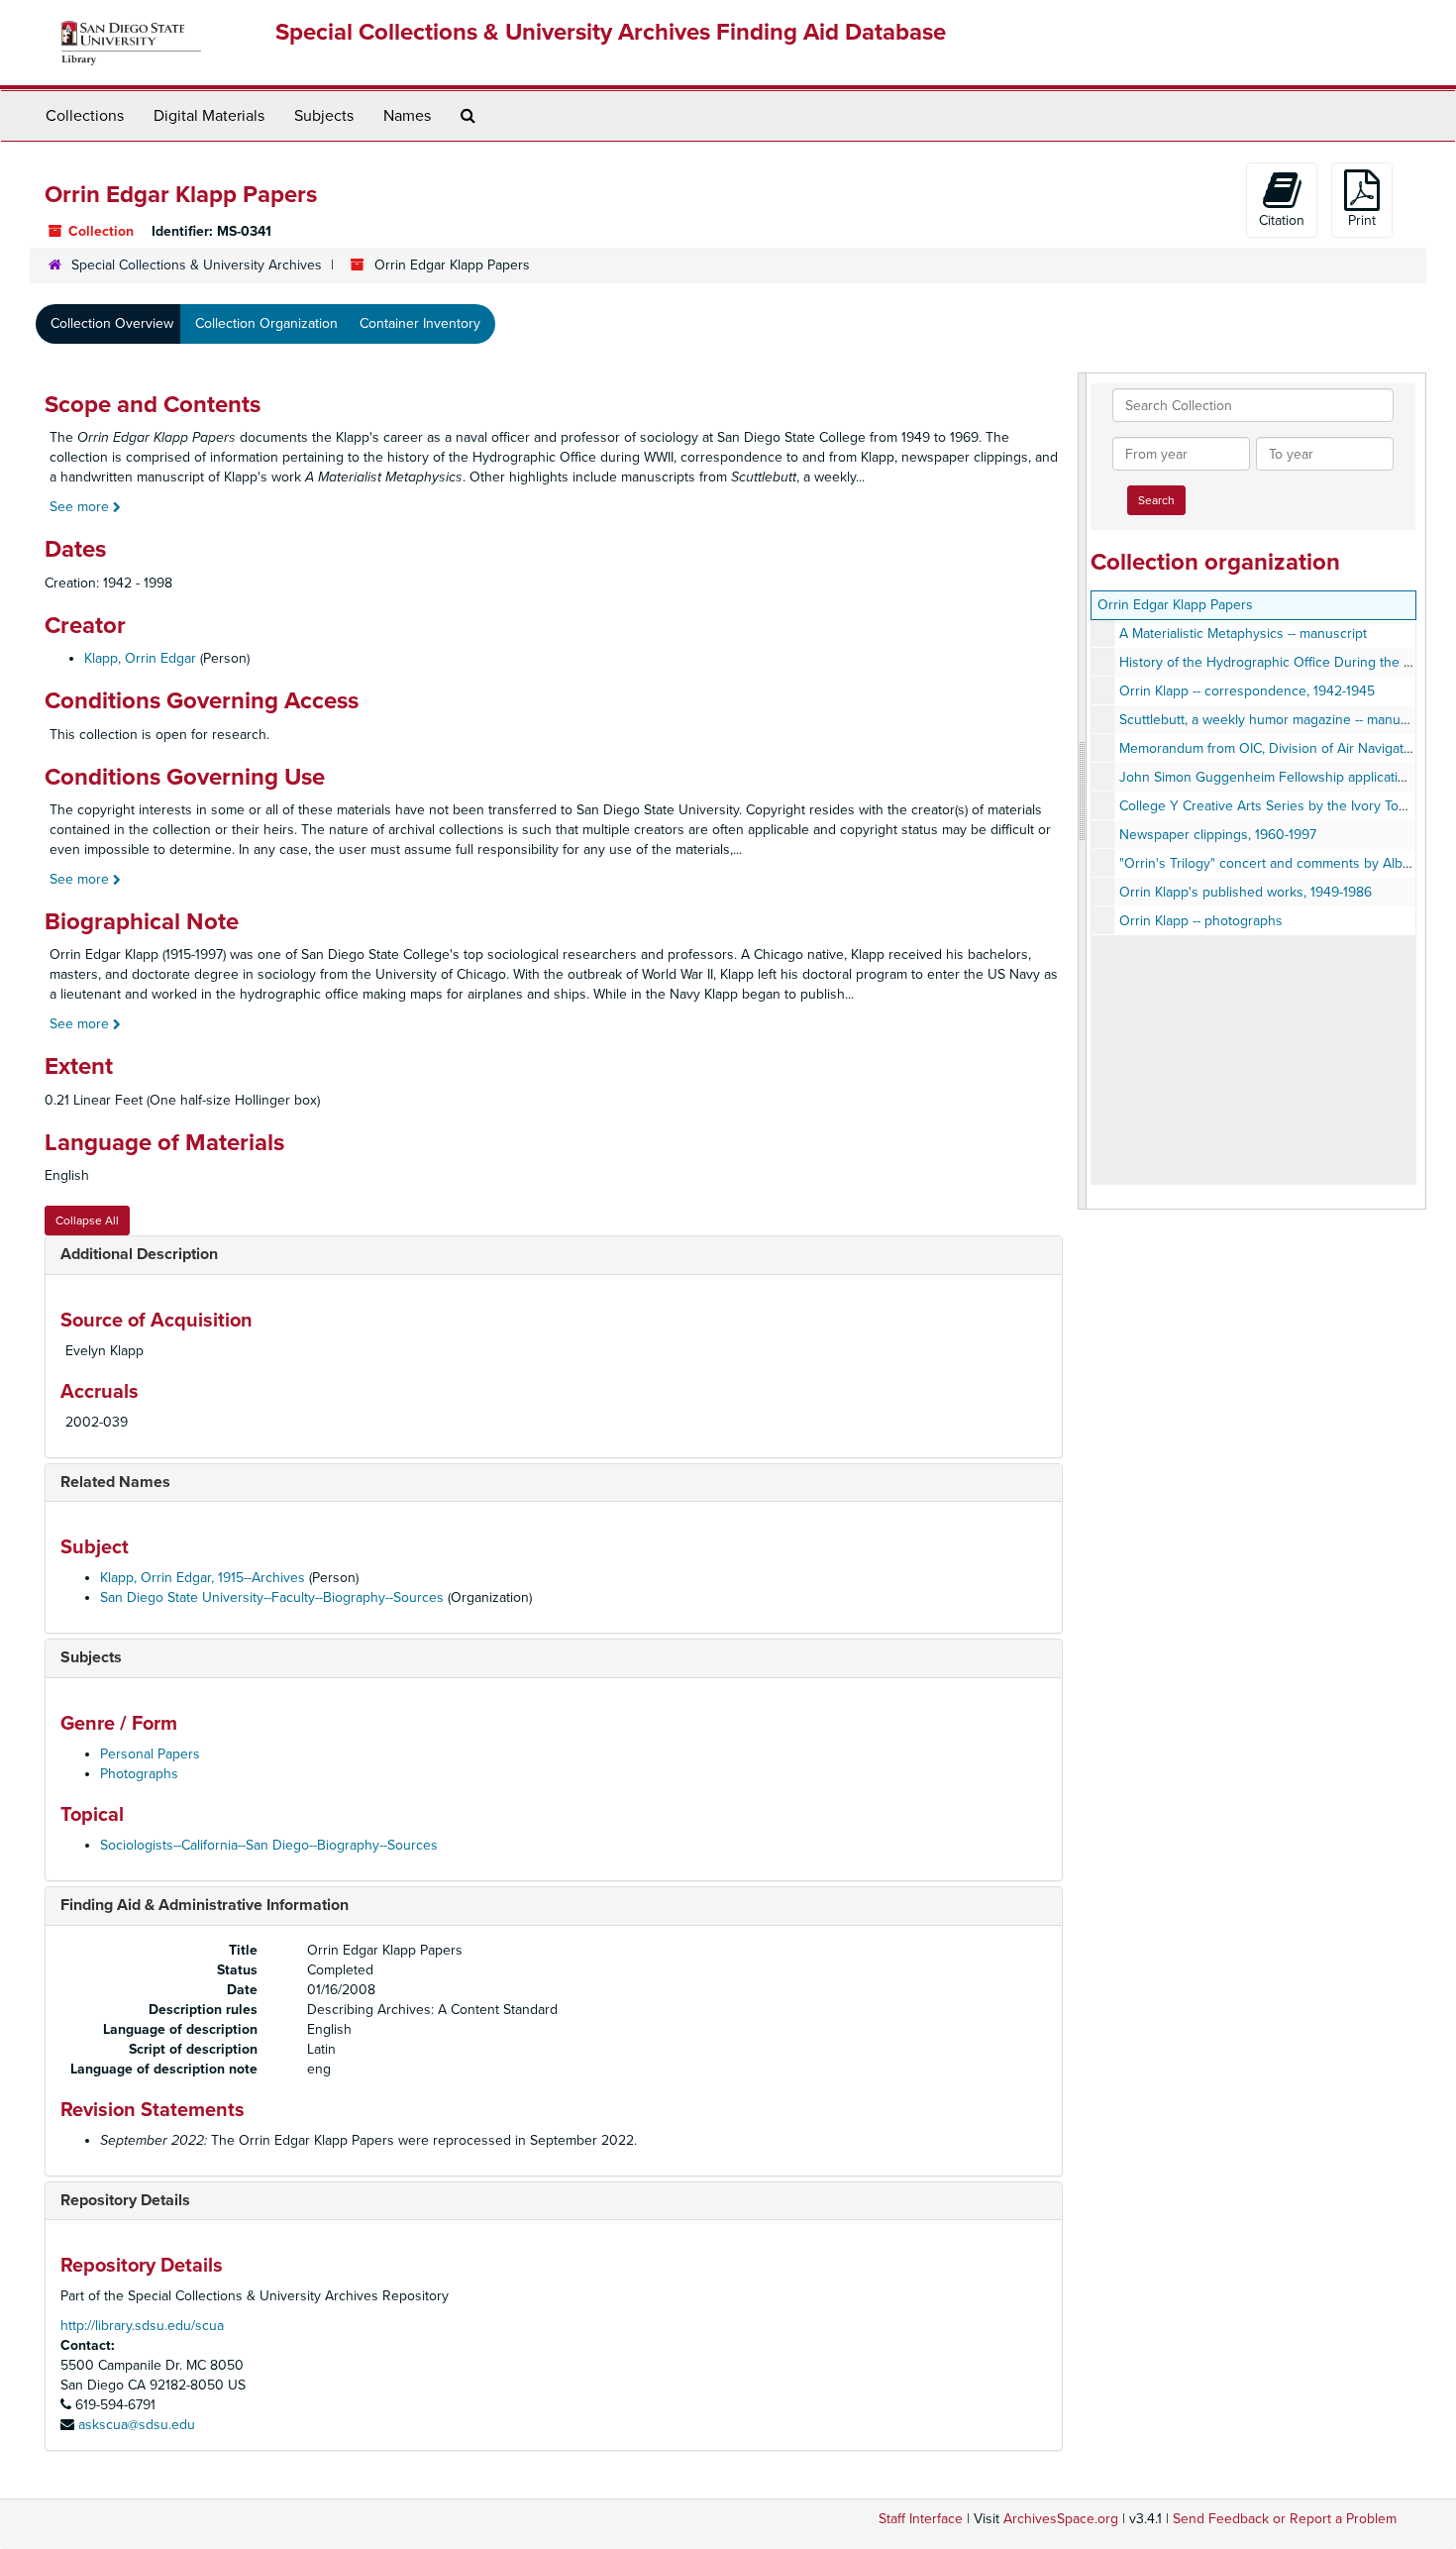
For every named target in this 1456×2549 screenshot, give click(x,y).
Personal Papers (150, 1754)
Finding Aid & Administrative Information (205, 1905)
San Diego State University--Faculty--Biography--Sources (272, 1597)
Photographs (139, 1774)
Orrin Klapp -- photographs (1201, 921)
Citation (1282, 220)
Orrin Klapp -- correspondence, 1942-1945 (1247, 691)
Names (407, 116)
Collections (85, 116)
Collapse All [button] (87, 1221)
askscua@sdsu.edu (137, 2425)
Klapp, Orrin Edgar (140, 658)
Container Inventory (420, 323)
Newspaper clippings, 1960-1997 (1218, 835)
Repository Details (125, 2200)
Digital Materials (209, 116)
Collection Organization (266, 323)
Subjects (324, 116)
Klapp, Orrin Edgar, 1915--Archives (203, 1578)
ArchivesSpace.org (1061, 2519)
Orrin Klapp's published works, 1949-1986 (1246, 892)
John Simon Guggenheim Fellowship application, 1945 (1284, 777)
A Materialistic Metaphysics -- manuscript (1243, 634)
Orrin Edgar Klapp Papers (1175, 605)
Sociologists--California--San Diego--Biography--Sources (269, 1845)
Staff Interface (921, 2519)
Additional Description (139, 1254)
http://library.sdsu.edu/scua (142, 2326)
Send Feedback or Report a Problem (1285, 2519)
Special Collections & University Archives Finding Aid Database (611, 32)
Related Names (115, 1482)
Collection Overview (112, 323)
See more (81, 507)
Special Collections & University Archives (197, 265)
